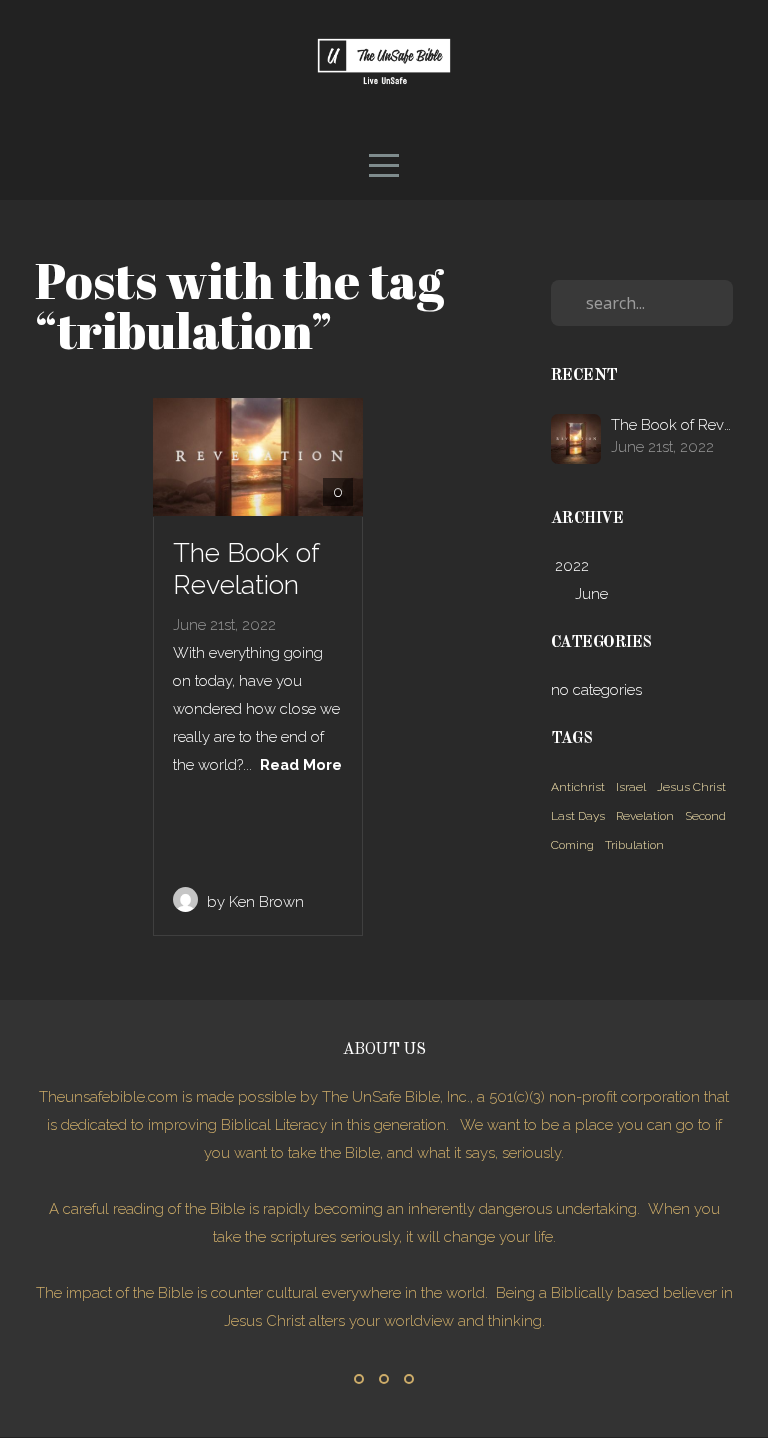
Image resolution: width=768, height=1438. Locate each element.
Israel (631, 787)
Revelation (645, 816)
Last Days (578, 816)
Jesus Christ (691, 787)
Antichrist (578, 787)
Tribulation (634, 845)
